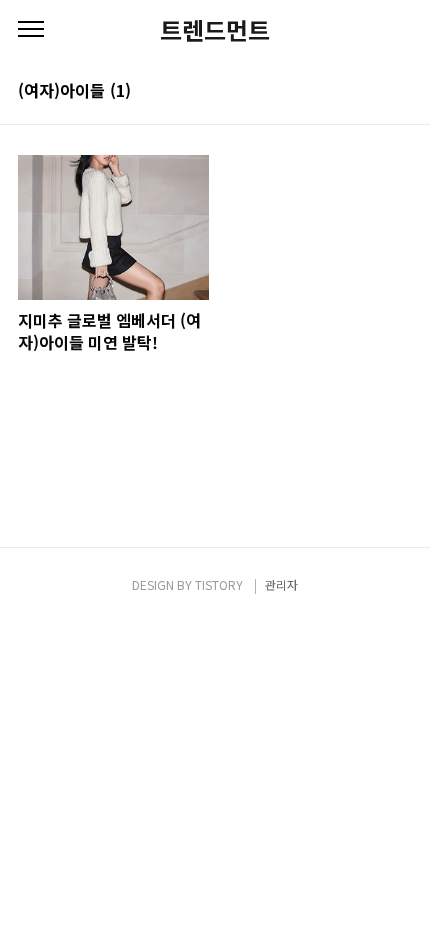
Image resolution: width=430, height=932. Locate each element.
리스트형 (400, 92)
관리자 (281, 584)
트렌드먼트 (215, 30)
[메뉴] (31, 30)
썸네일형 (372, 92)
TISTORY (219, 584)
